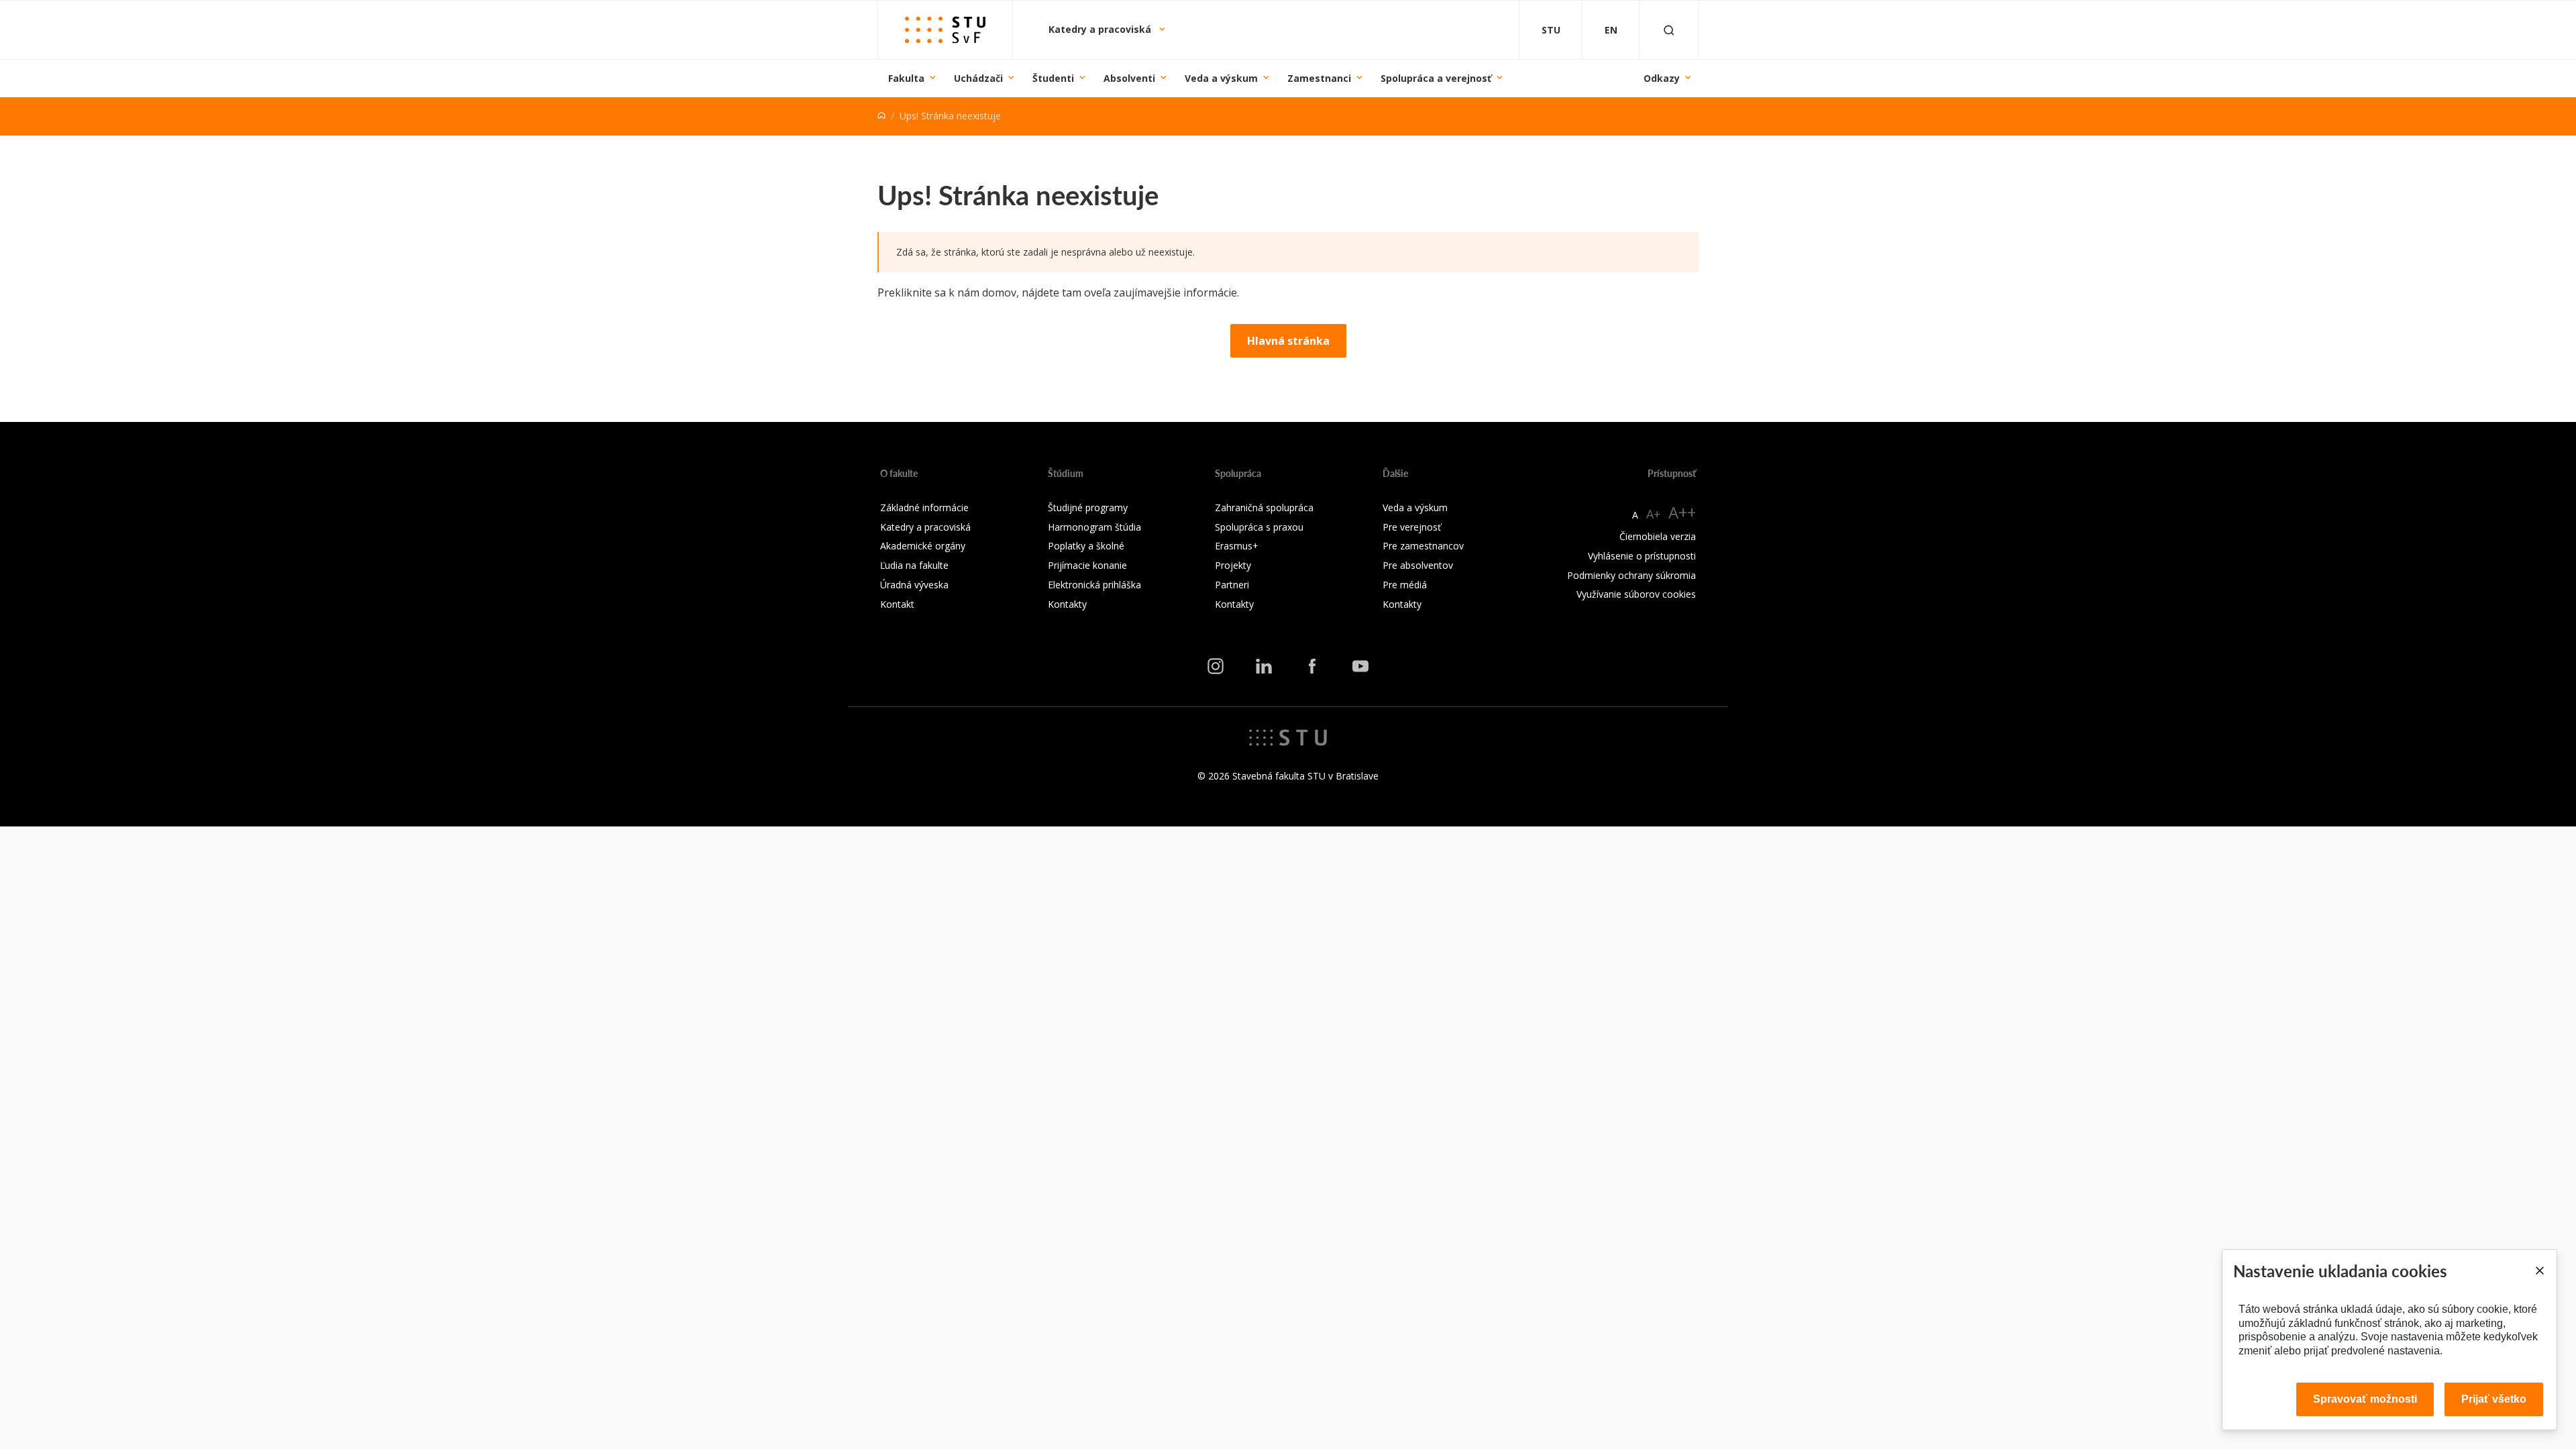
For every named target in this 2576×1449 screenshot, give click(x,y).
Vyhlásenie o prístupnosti (1642, 556)
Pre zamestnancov (1423, 546)
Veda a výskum (1221, 78)
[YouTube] (1360, 666)
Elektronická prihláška (1094, 585)
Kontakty (1067, 604)
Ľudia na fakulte (914, 565)
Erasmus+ (1237, 546)
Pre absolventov (1418, 565)
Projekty (1233, 565)
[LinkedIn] (1264, 666)
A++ (1682, 512)
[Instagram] (1216, 666)
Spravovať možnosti (2365, 1399)
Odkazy (1662, 78)
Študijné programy (1088, 507)
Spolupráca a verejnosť (1436, 78)
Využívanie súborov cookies (1636, 594)
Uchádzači (978, 78)
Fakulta (906, 78)
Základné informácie (924, 507)
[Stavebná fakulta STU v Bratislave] (945, 30)
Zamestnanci (1319, 78)
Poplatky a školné (1086, 546)
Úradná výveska (914, 585)
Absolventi (1129, 78)
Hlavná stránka (1288, 341)
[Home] (881, 116)
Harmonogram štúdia (1094, 527)
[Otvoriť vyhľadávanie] (1669, 30)
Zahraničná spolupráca (1264, 507)
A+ (1653, 514)
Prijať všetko (2494, 1399)
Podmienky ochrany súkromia (1631, 575)
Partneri (1232, 585)
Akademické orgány (923, 546)
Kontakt (897, 604)
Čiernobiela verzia (1658, 536)
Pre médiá (1405, 585)
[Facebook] (1312, 666)
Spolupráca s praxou (1259, 527)
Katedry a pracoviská (1101, 29)
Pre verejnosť (1412, 527)
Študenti (1053, 78)
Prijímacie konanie (1087, 565)
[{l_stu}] (1288, 737)
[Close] (2539, 1271)
